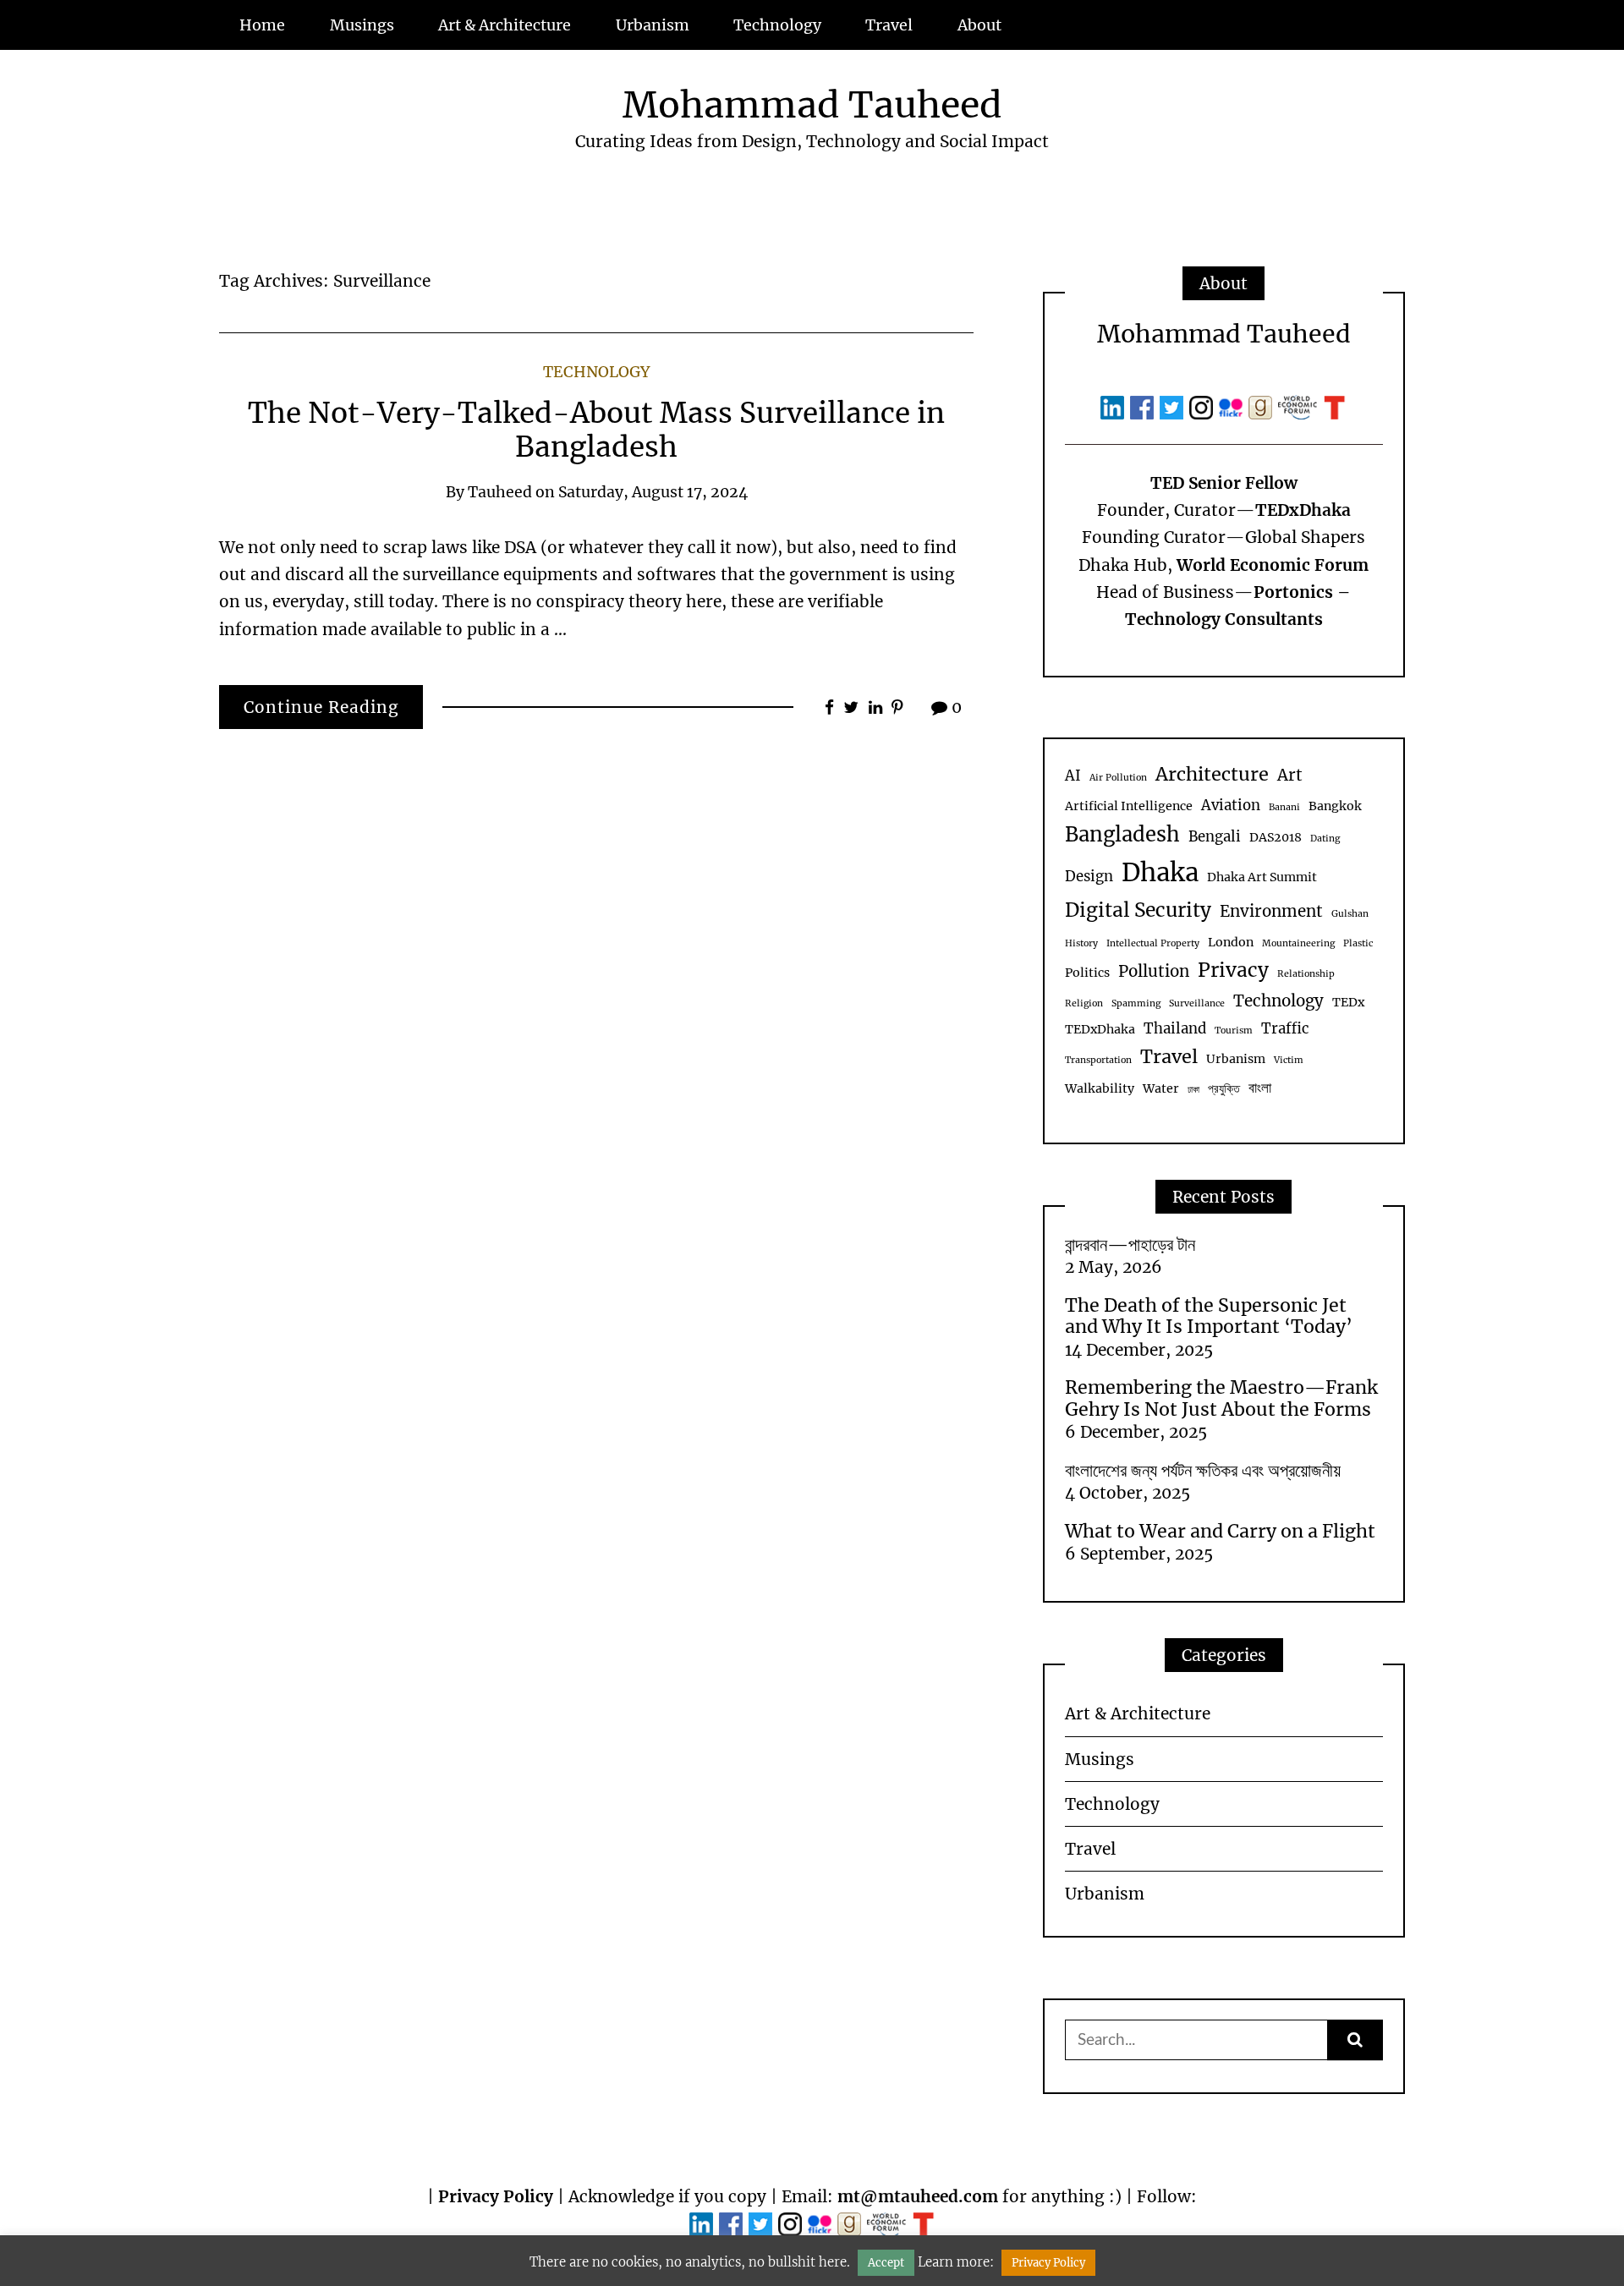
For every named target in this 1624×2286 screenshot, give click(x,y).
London (1231, 942)
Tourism (1234, 1031)
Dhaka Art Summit (1262, 877)
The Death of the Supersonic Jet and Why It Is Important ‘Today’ (1209, 1316)
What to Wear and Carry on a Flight (1220, 1532)
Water (1161, 1088)
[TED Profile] (1335, 406)
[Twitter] (1174, 406)
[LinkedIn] (1115, 406)
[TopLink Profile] (1300, 406)
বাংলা (1260, 1088)
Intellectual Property (1153, 943)
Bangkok (1335, 806)
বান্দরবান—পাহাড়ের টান (1130, 1245)
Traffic (1285, 1029)
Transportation (1098, 1060)
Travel (889, 25)
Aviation (1231, 806)
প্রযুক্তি (1224, 1088)
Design (1089, 877)
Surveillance (1197, 1003)
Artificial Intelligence (1129, 806)
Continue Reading (321, 707)
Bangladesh (1122, 834)
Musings (362, 25)
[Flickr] (1234, 406)
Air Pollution (1118, 778)
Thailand (1175, 1029)
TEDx (1348, 1002)
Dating (1325, 839)
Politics (1087, 973)
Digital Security (1138, 910)
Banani (1284, 807)
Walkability (1100, 1088)
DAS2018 (1276, 837)
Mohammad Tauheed (812, 105)
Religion (1084, 1003)
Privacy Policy (496, 2196)
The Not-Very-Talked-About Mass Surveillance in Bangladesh (596, 430)
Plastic (1358, 943)
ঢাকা (1193, 1090)
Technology (777, 25)
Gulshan (1350, 914)
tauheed (500, 492)
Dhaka (1160, 872)
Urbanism (653, 25)
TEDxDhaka (1100, 1029)
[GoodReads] (1263, 406)
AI (1073, 776)
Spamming (1136, 1003)
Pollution (1154, 971)
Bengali (1215, 837)
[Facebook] (1145, 406)
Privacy (1233, 970)
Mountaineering (1298, 943)
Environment (1271, 911)
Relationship (1306, 974)
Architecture (1212, 774)
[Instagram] (1204, 406)
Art (1290, 775)
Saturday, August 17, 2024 (653, 492)
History (1081, 943)
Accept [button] (886, 2263)
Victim (1289, 1060)
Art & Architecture (505, 25)
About (979, 25)
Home (262, 25)
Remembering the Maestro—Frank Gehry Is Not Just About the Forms (1221, 1398)
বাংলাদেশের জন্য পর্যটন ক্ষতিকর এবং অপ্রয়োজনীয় (1203, 1471)
